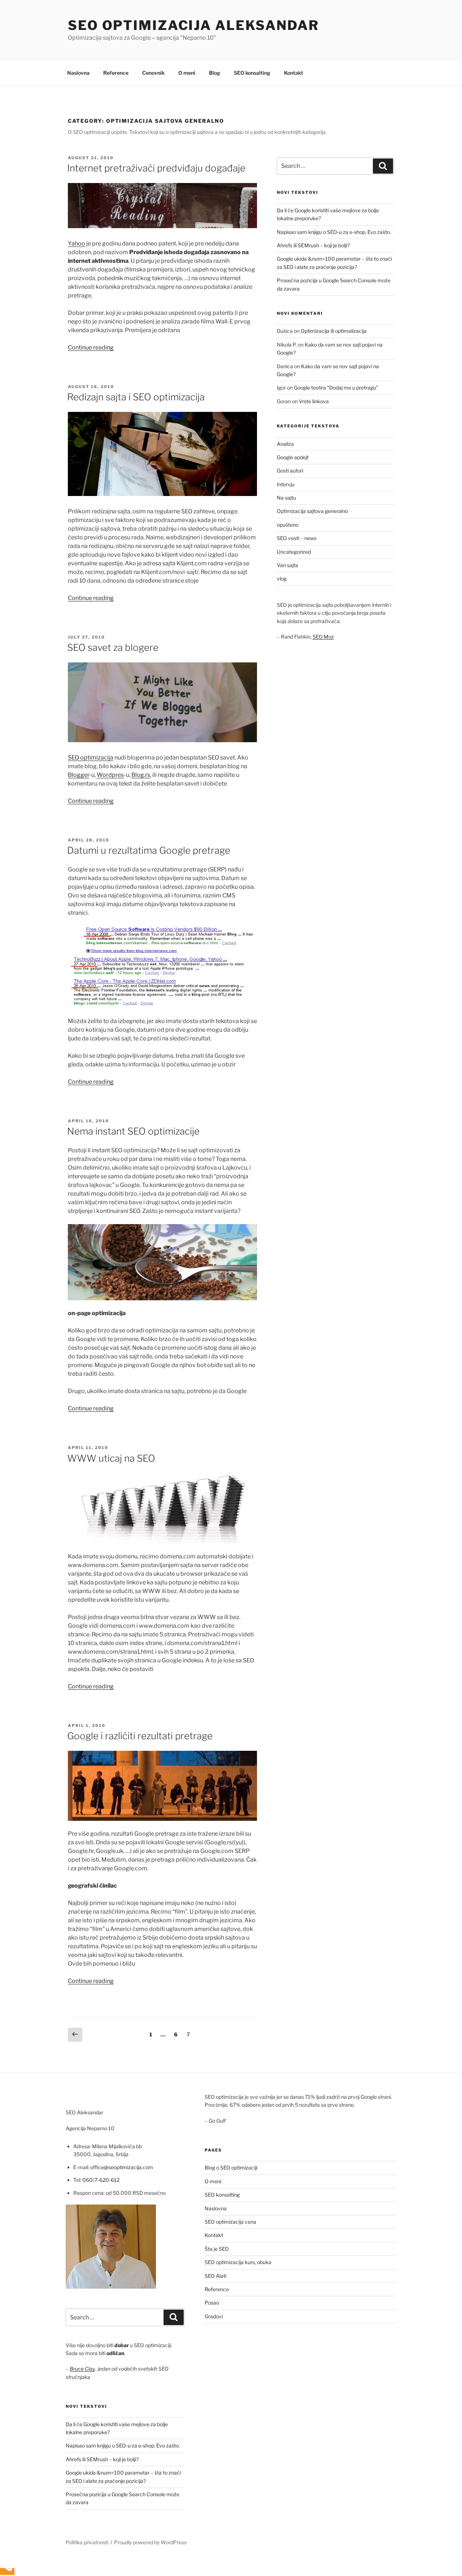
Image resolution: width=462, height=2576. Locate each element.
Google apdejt (293, 457)
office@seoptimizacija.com (122, 2167)
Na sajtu (286, 498)
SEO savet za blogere (113, 647)
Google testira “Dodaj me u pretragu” (336, 388)
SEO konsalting (252, 73)
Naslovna (78, 73)
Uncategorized (294, 552)
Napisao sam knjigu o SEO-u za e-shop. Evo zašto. (334, 232)
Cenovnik (153, 73)
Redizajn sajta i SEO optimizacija (136, 397)
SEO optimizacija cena (230, 2222)
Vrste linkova (314, 401)
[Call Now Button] (7, 2571)
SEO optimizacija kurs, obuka (238, 2262)
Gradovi (214, 2316)
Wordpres (110, 775)
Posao (212, 2303)
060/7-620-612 (101, 2180)
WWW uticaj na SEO (111, 1458)
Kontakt (294, 73)
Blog (215, 73)
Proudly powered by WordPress (150, 2542)
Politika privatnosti (87, 2542)
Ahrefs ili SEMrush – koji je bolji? (313, 245)
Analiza (285, 444)
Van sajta (287, 565)
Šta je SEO (217, 2249)
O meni (187, 73)
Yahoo (77, 243)
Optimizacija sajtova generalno (312, 511)
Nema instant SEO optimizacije (133, 1131)
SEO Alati (215, 2276)
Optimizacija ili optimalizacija (334, 331)
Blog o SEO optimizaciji (231, 2168)
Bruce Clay (82, 2369)
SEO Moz (323, 637)
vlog (282, 578)
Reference (116, 73)
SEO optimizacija (91, 758)
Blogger (79, 775)
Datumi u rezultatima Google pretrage (149, 850)
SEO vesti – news (297, 538)
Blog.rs (141, 775)
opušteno (288, 525)
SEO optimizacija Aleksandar (193, 25)
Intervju (286, 484)
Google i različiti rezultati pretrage (140, 1736)
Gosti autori (290, 471)
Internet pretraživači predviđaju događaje (156, 168)
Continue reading (91, 347)
